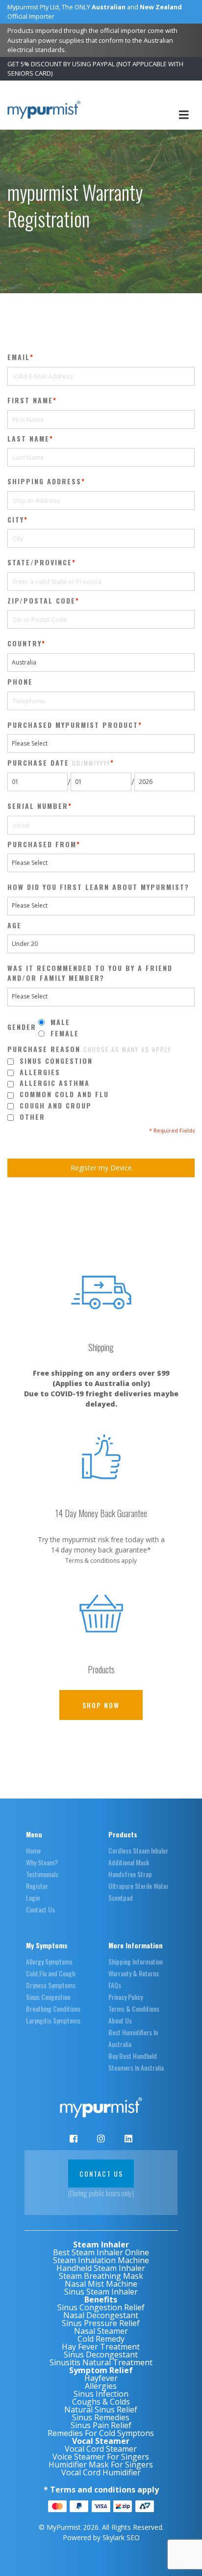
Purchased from (42, 844)
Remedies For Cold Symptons (101, 2433)
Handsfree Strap (130, 1874)
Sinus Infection (101, 2394)
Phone (20, 682)
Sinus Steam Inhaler (101, 2292)
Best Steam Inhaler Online (101, 2252)
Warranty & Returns (134, 1973)
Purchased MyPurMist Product (73, 725)
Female (65, 1033)
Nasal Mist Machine (101, 2284)
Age (14, 925)
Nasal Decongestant (101, 2315)
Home (33, 1850)
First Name (30, 400)
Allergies (40, 1072)
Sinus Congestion (56, 1061)
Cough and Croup (56, 1106)
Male (60, 1022)
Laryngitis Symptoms (53, 2020)
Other (32, 1117)
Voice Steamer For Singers (101, 2457)
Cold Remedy (101, 2339)
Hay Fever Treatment (101, 2347)
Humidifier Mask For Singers (101, 2465)
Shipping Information (136, 1961)
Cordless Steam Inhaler (138, 1850)
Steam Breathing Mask (101, 2276)
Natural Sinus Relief (101, 2410)
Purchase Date (59, 763)
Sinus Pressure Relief (101, 2323)
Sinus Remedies (101, 2417)
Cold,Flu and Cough (50, 1973)
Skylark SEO (121, 2537)
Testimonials (42, 1874)
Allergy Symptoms (49, 1961)
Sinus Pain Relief (101, 2425)
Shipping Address (44, 481)
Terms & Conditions (134, 2008)
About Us (120, 2020)
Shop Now (101, 1705)
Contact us (101, 2174)
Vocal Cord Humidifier (101, 2472)
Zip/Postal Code (41, 601)
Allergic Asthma (55, 1083)
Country (25, 643)
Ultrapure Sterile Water (139, 1886)
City (16, 520)
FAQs (115, 1985)
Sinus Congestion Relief (101, 2307)
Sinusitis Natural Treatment (101, 2362)
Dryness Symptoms (51, 1985)
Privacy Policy (126, 1997)
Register (37, 1886)
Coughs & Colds (101, 2402)
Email (19, 357)
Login (33, 1897)
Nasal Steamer (101, 2331)
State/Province (40, 562)
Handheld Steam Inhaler (101, 2268)
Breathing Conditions (53, 2008)
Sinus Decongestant (101, 2354)
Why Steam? (42, 1862)
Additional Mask (129, 1862)
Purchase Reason (89, 1049)
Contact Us (40, 1909)
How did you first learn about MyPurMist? (98, 887)
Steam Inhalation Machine (101, 2260)
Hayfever (101, 2378)
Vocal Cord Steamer (101, 2449)
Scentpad (121, 1897)
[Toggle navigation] (184, 115)
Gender (22, 1027)
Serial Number (38, 806)
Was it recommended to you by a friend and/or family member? (90, 973)
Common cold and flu (64, 1094)
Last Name (28, 439)
